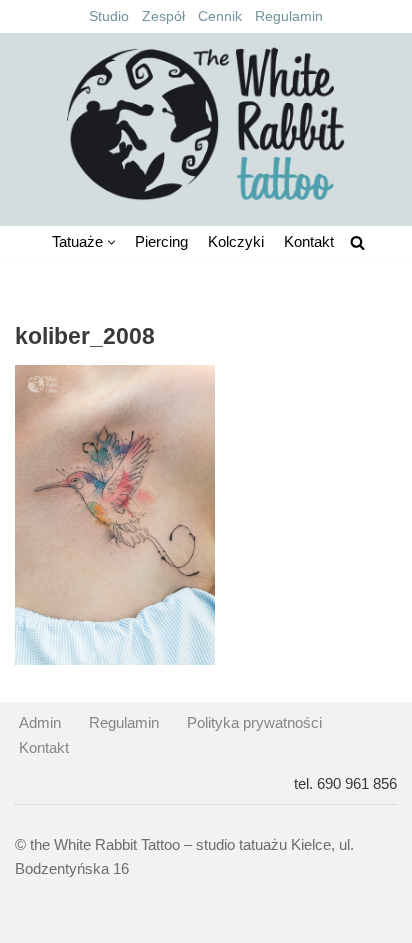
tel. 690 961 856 (345, 783)
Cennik (220, 16)
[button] (111, 242)
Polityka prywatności (254, 722)
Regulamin (289, 16)
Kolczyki (236, 241)
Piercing (161, 241)
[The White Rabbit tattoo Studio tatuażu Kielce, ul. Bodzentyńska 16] (206, 124)
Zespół (163, 16)
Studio (109, 16)
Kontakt (309, 241)
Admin (40, 722)
